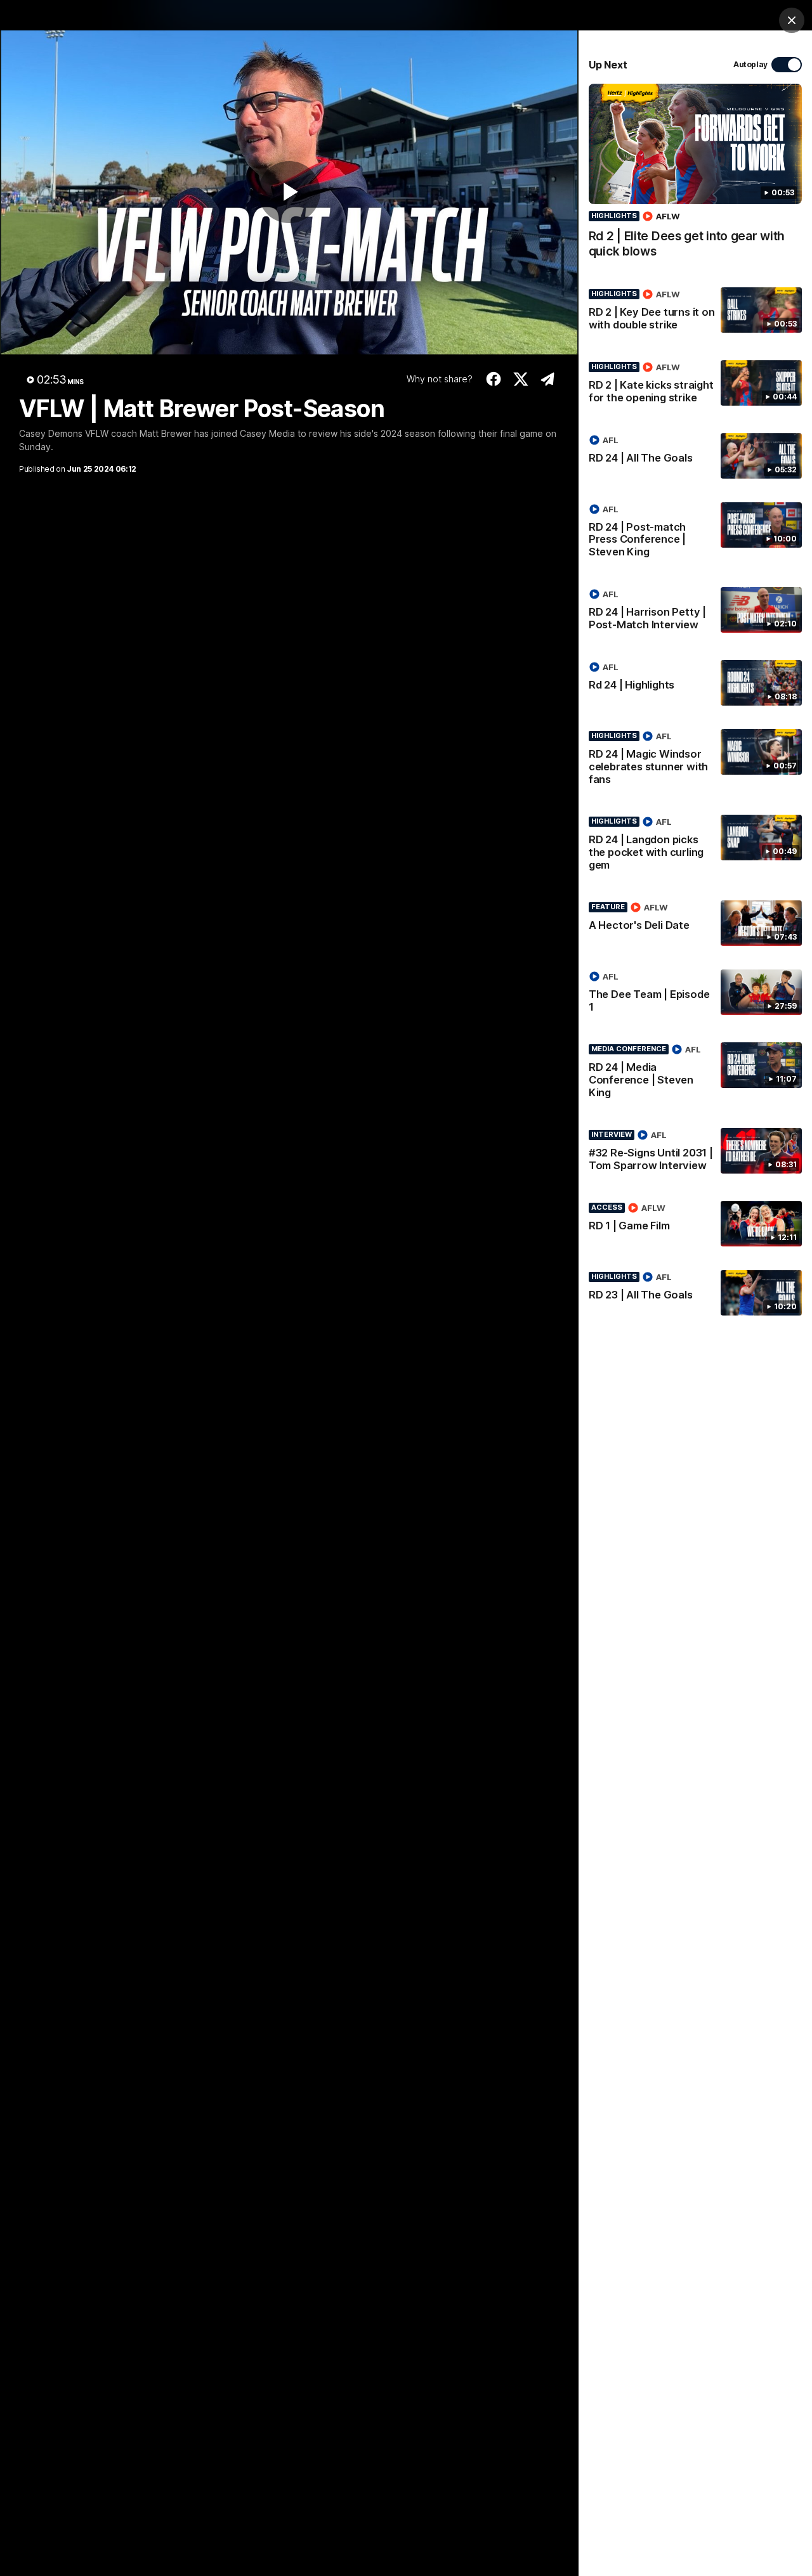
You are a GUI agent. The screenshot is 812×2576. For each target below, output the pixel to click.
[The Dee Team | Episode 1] (695, 994)
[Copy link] (548, 379)
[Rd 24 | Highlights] (695, 683)
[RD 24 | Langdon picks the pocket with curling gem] (695, 846)
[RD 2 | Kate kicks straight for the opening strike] (695, 385)
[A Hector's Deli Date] (695, 923)
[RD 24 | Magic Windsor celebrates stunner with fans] (695, 760)
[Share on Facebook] (494, 379)
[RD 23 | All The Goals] (695, 1293)
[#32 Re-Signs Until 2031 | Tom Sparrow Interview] (695, 1153)
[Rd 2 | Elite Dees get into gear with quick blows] (695, 178)
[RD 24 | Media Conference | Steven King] (695, 1073)
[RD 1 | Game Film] (695, 1224)
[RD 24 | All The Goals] (695, 456)
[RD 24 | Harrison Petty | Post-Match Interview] (695, 612)
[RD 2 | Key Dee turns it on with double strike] (695, 312)
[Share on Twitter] (521, 379)
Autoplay (750, 64)
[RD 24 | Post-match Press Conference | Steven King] (695, 533)
